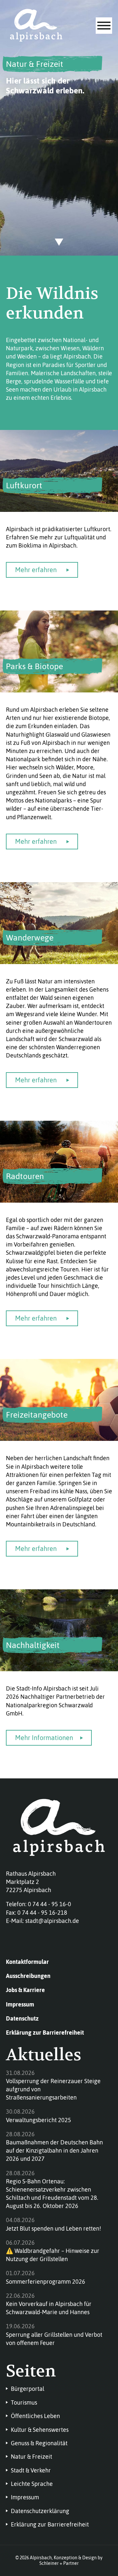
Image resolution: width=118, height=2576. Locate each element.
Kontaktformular (27, 1962)
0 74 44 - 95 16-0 (49, 1904)
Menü (104, 26)
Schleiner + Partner (59, 2563)
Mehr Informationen (44, 1738)
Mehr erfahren (36, 570)
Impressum (20, 2004)
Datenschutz (22, 2018)
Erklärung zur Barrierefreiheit (45, 2033)
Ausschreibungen (28, 1976)
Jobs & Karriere (25, 1990)
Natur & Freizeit (35, 64)
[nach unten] (59, 242)
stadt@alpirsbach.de (52, 1921)
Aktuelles (44, 2055)
